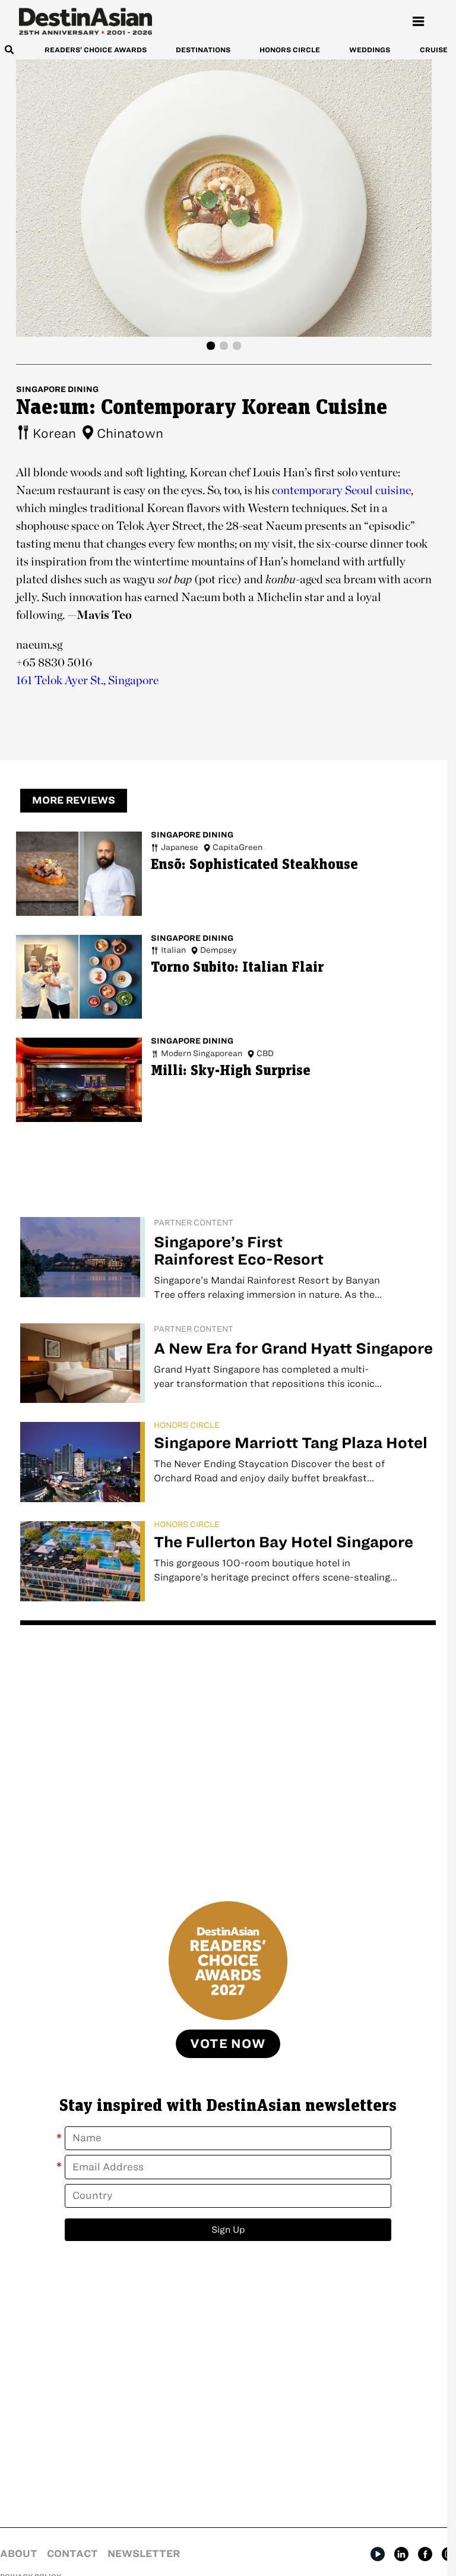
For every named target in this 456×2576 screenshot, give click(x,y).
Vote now (228, 2044)
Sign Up (228, 2229)
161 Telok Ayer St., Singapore (87, 680)
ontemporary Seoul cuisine (344, 490)
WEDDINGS (370, 50)
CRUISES (436, 50)
